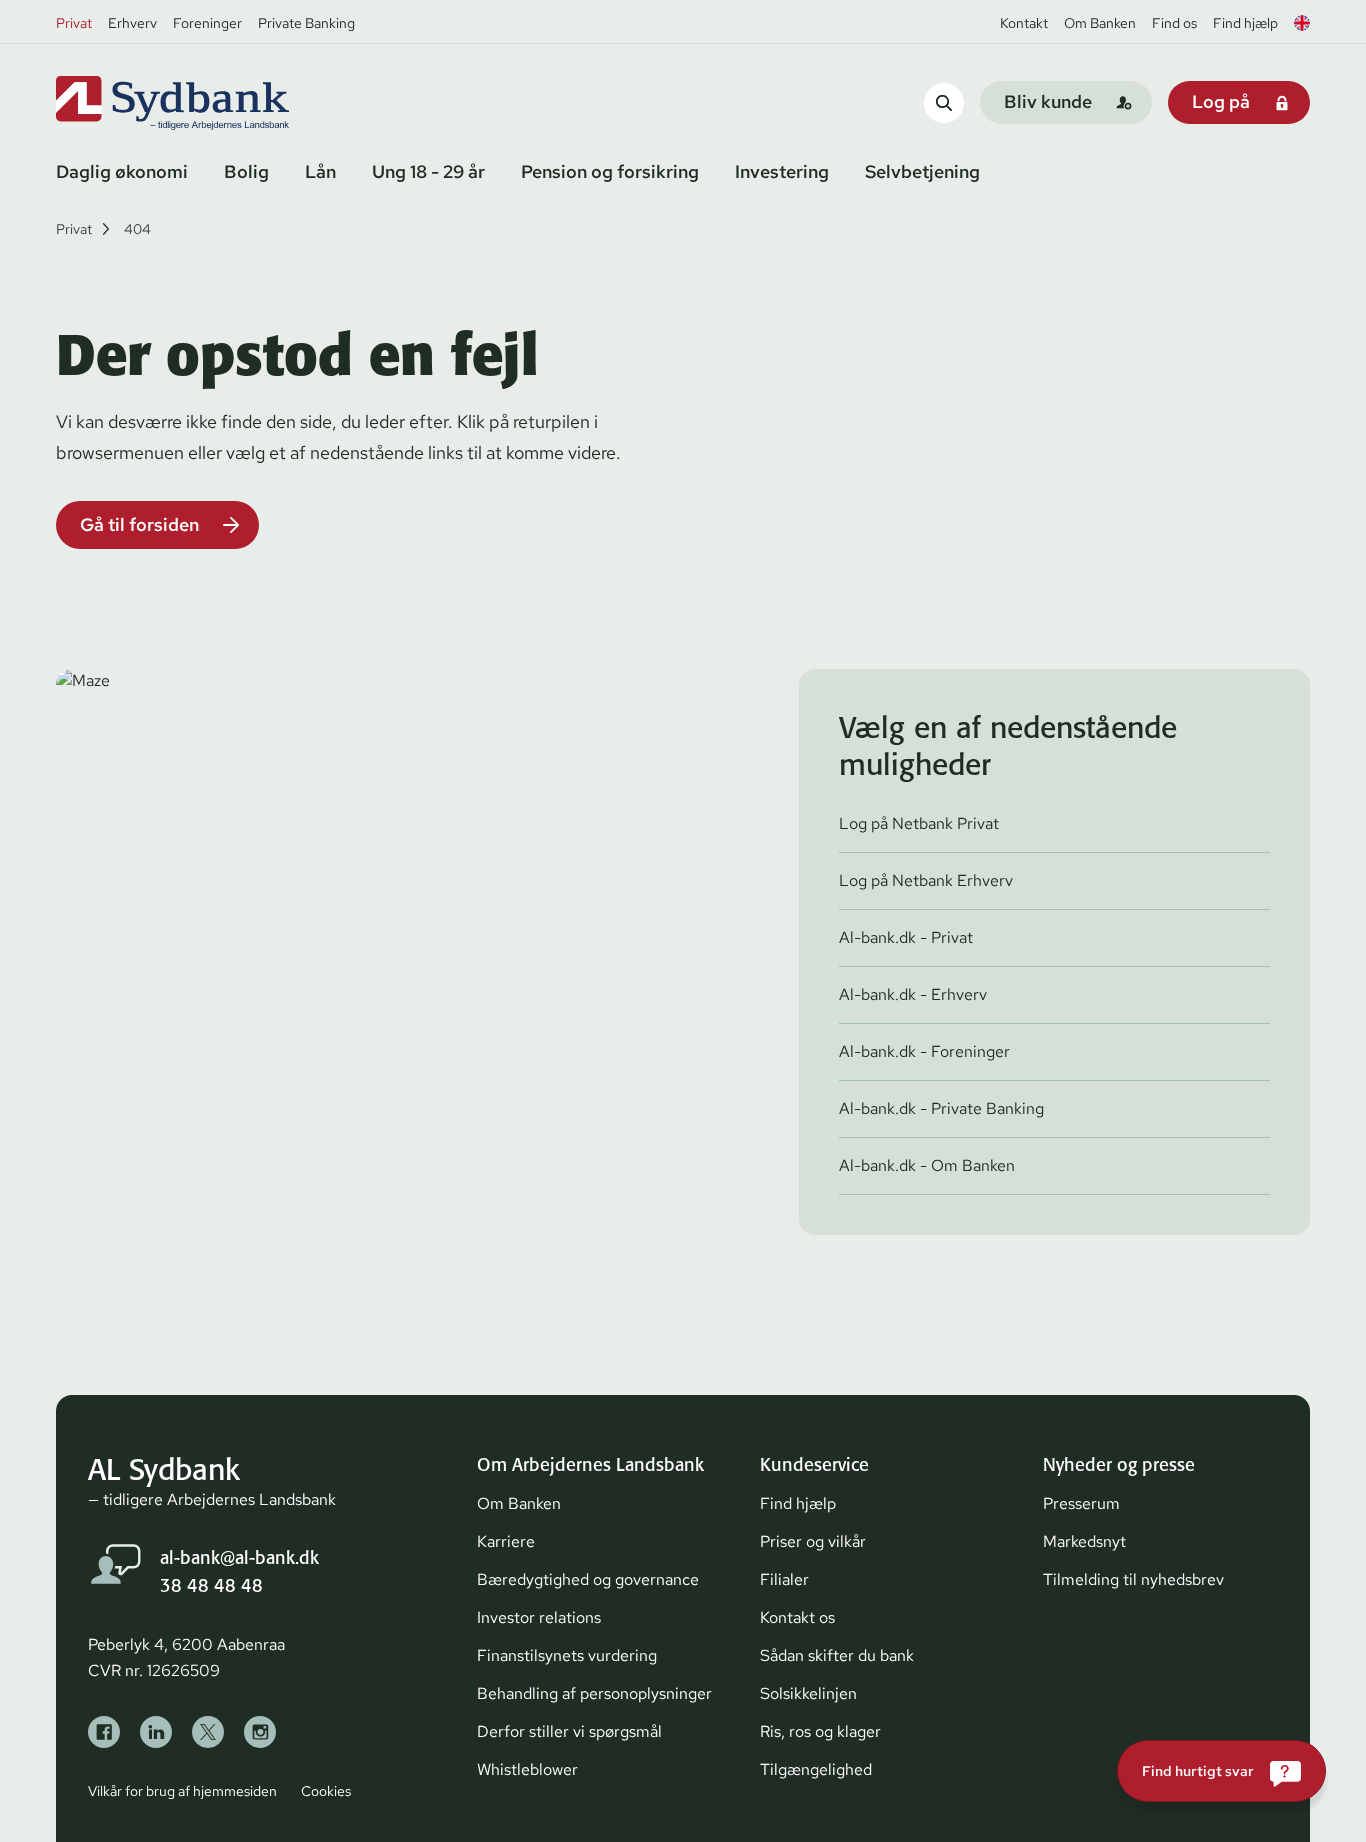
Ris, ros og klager (820, 1731)
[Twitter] (208, 1732)
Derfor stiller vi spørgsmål (569, 1731)
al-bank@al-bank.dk (239, 1557)
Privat (74, 23)
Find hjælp (1245, 23)
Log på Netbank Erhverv (926, 880)
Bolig (246, 171)
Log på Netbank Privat (919, 823)
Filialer (784, 1579)
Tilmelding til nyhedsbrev (1133, 1579)
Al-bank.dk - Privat (906, 937)
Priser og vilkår (813, 1541)
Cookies (326, 1791)
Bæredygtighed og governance (588, 1579)
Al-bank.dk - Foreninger (924, 1051)
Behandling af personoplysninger (594, 1693)
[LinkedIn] (156, 1732)
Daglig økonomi (122, 171)
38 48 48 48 (211, 1585)
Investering (782, 171)
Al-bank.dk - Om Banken (927, 1165)
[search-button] (944, 102)
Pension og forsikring (610, 171)
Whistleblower (527, 1769)
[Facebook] (104, 1732)
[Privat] (206, 103)
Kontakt (1024, 23)
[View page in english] (1302, 23)
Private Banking (306, 23)
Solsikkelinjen (808, 1693)
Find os (1174, 23)
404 (137, 229)
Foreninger (207, 23)
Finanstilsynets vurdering (567, 1655)
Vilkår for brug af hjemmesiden (182, 1791)
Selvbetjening (922, 171)
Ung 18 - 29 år (428, 171)
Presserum (1081, 1503)
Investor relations (539, 1617)
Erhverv (132, 23)
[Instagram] (260, 1732)
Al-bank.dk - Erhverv (913, 994)
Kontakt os (797, 1617)
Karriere (506, 1541)
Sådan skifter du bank (837, 1655)
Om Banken (1100, 23)
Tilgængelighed (816, 1769)
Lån (320, 171)
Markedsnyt (1084, 1541)
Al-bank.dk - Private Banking (941, 1108)
